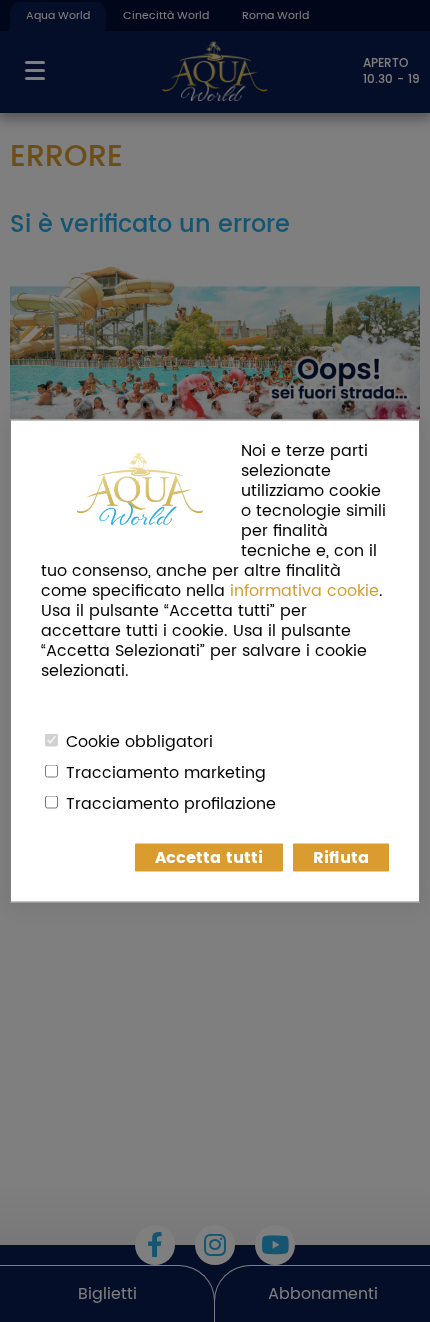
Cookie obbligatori (139, 742)
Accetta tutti (209, 858)
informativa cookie (304, 591)
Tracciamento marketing (166, 773)
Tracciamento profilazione (171, 804)
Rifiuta (341, 858)
